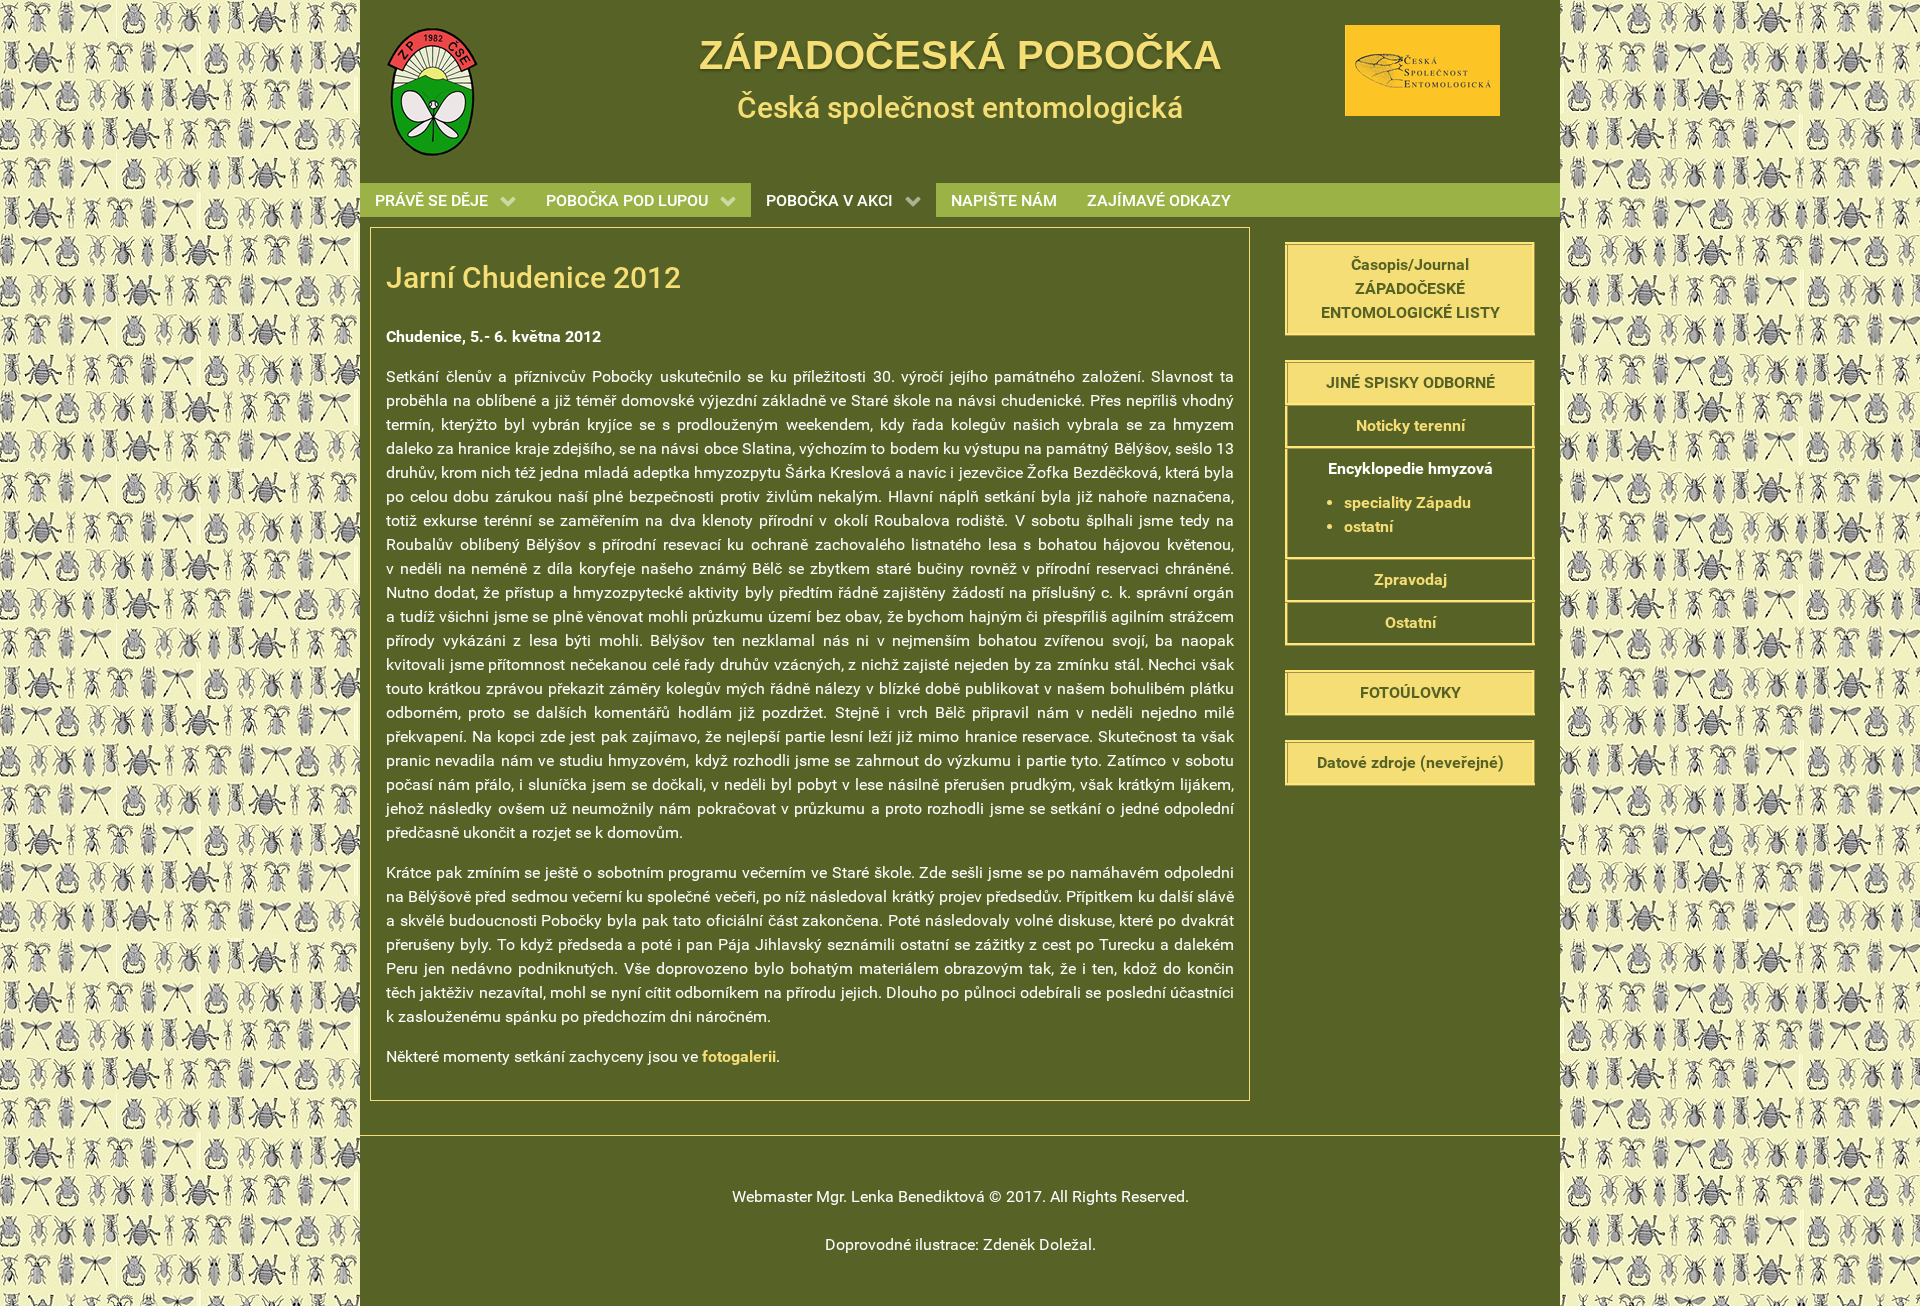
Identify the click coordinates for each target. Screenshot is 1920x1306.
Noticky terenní (1410, 425)
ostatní (1368, 526)
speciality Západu (1407, 502)
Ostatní (1410, 622)
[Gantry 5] (432, 90)
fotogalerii (739, 1056)
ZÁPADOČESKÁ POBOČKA (960, 55)
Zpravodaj (1410, 579)
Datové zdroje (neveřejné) (1410, 762)
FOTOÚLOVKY (1410, 692)
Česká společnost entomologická (960, 107)
